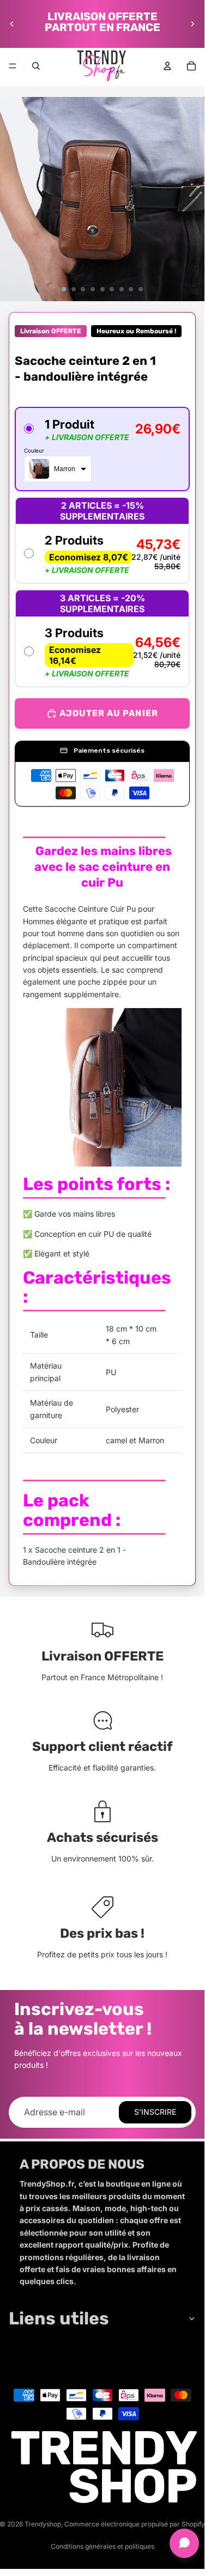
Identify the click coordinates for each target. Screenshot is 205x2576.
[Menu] (13, 66)
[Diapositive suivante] (192, 24)
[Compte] (167, 66)
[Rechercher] (36, 66)
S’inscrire (155, 2112)
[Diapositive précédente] (12, 24)
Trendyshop (43, 2524)
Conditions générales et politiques (102, 2546)
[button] (102, 449)
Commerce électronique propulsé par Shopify (135, 2524)
